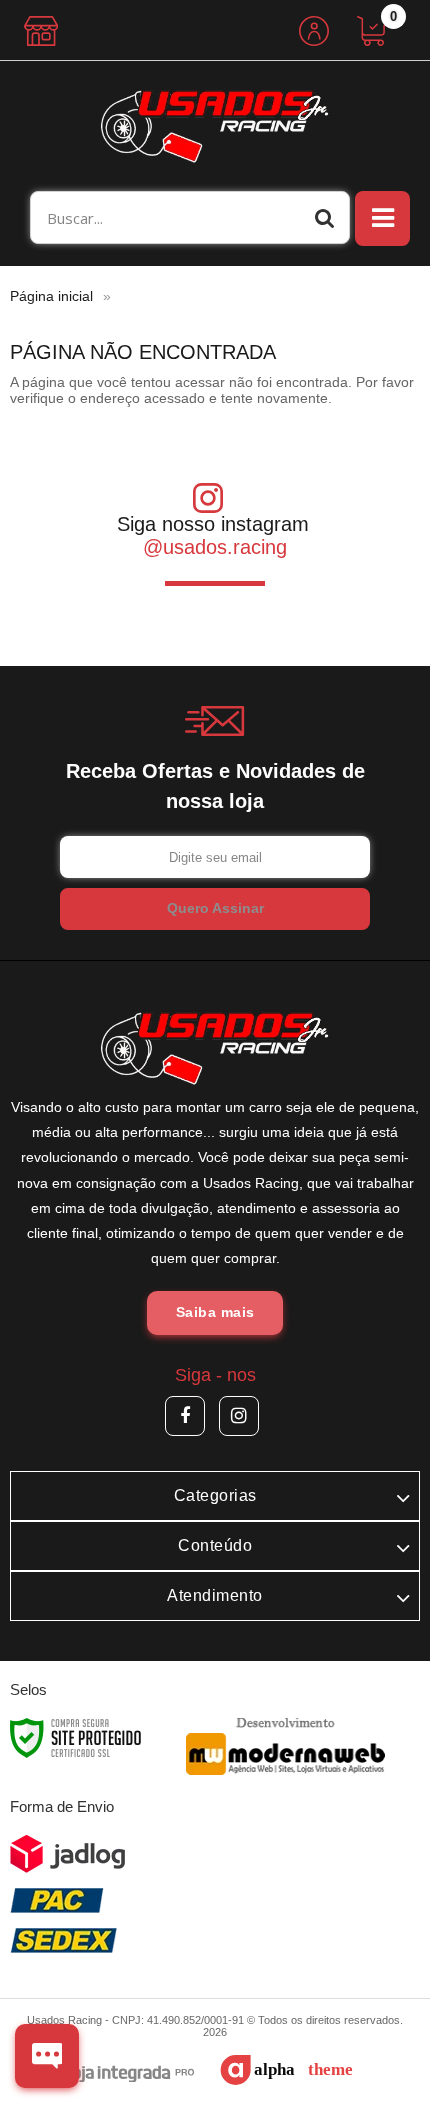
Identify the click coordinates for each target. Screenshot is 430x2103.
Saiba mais (215, 1312)
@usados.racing (215, 547)
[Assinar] (215, 909)
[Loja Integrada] (118, 2074)
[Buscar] (325, 217)
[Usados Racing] (215, 126)
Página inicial (51, 296)
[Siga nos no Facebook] (185, 1416)
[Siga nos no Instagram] (239, 1416)
